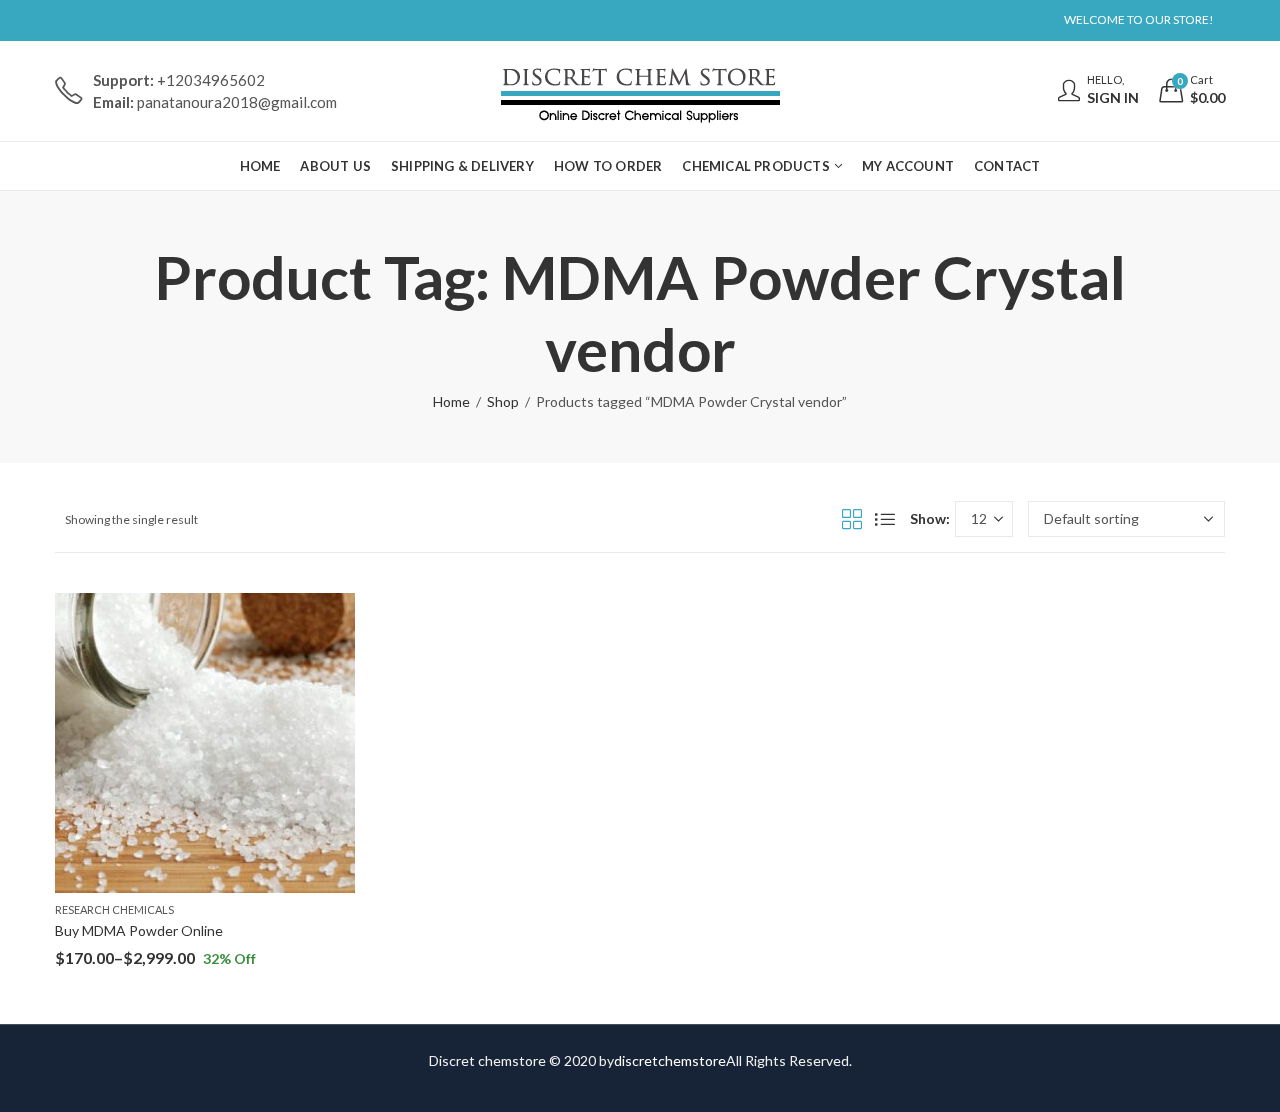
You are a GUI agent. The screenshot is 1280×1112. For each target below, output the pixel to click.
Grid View (852, 519)
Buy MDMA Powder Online (139, 930)
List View (885, 519)
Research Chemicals (114, 909)
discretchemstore (670, 1060)
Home (451, 401)
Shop (503, 401)
